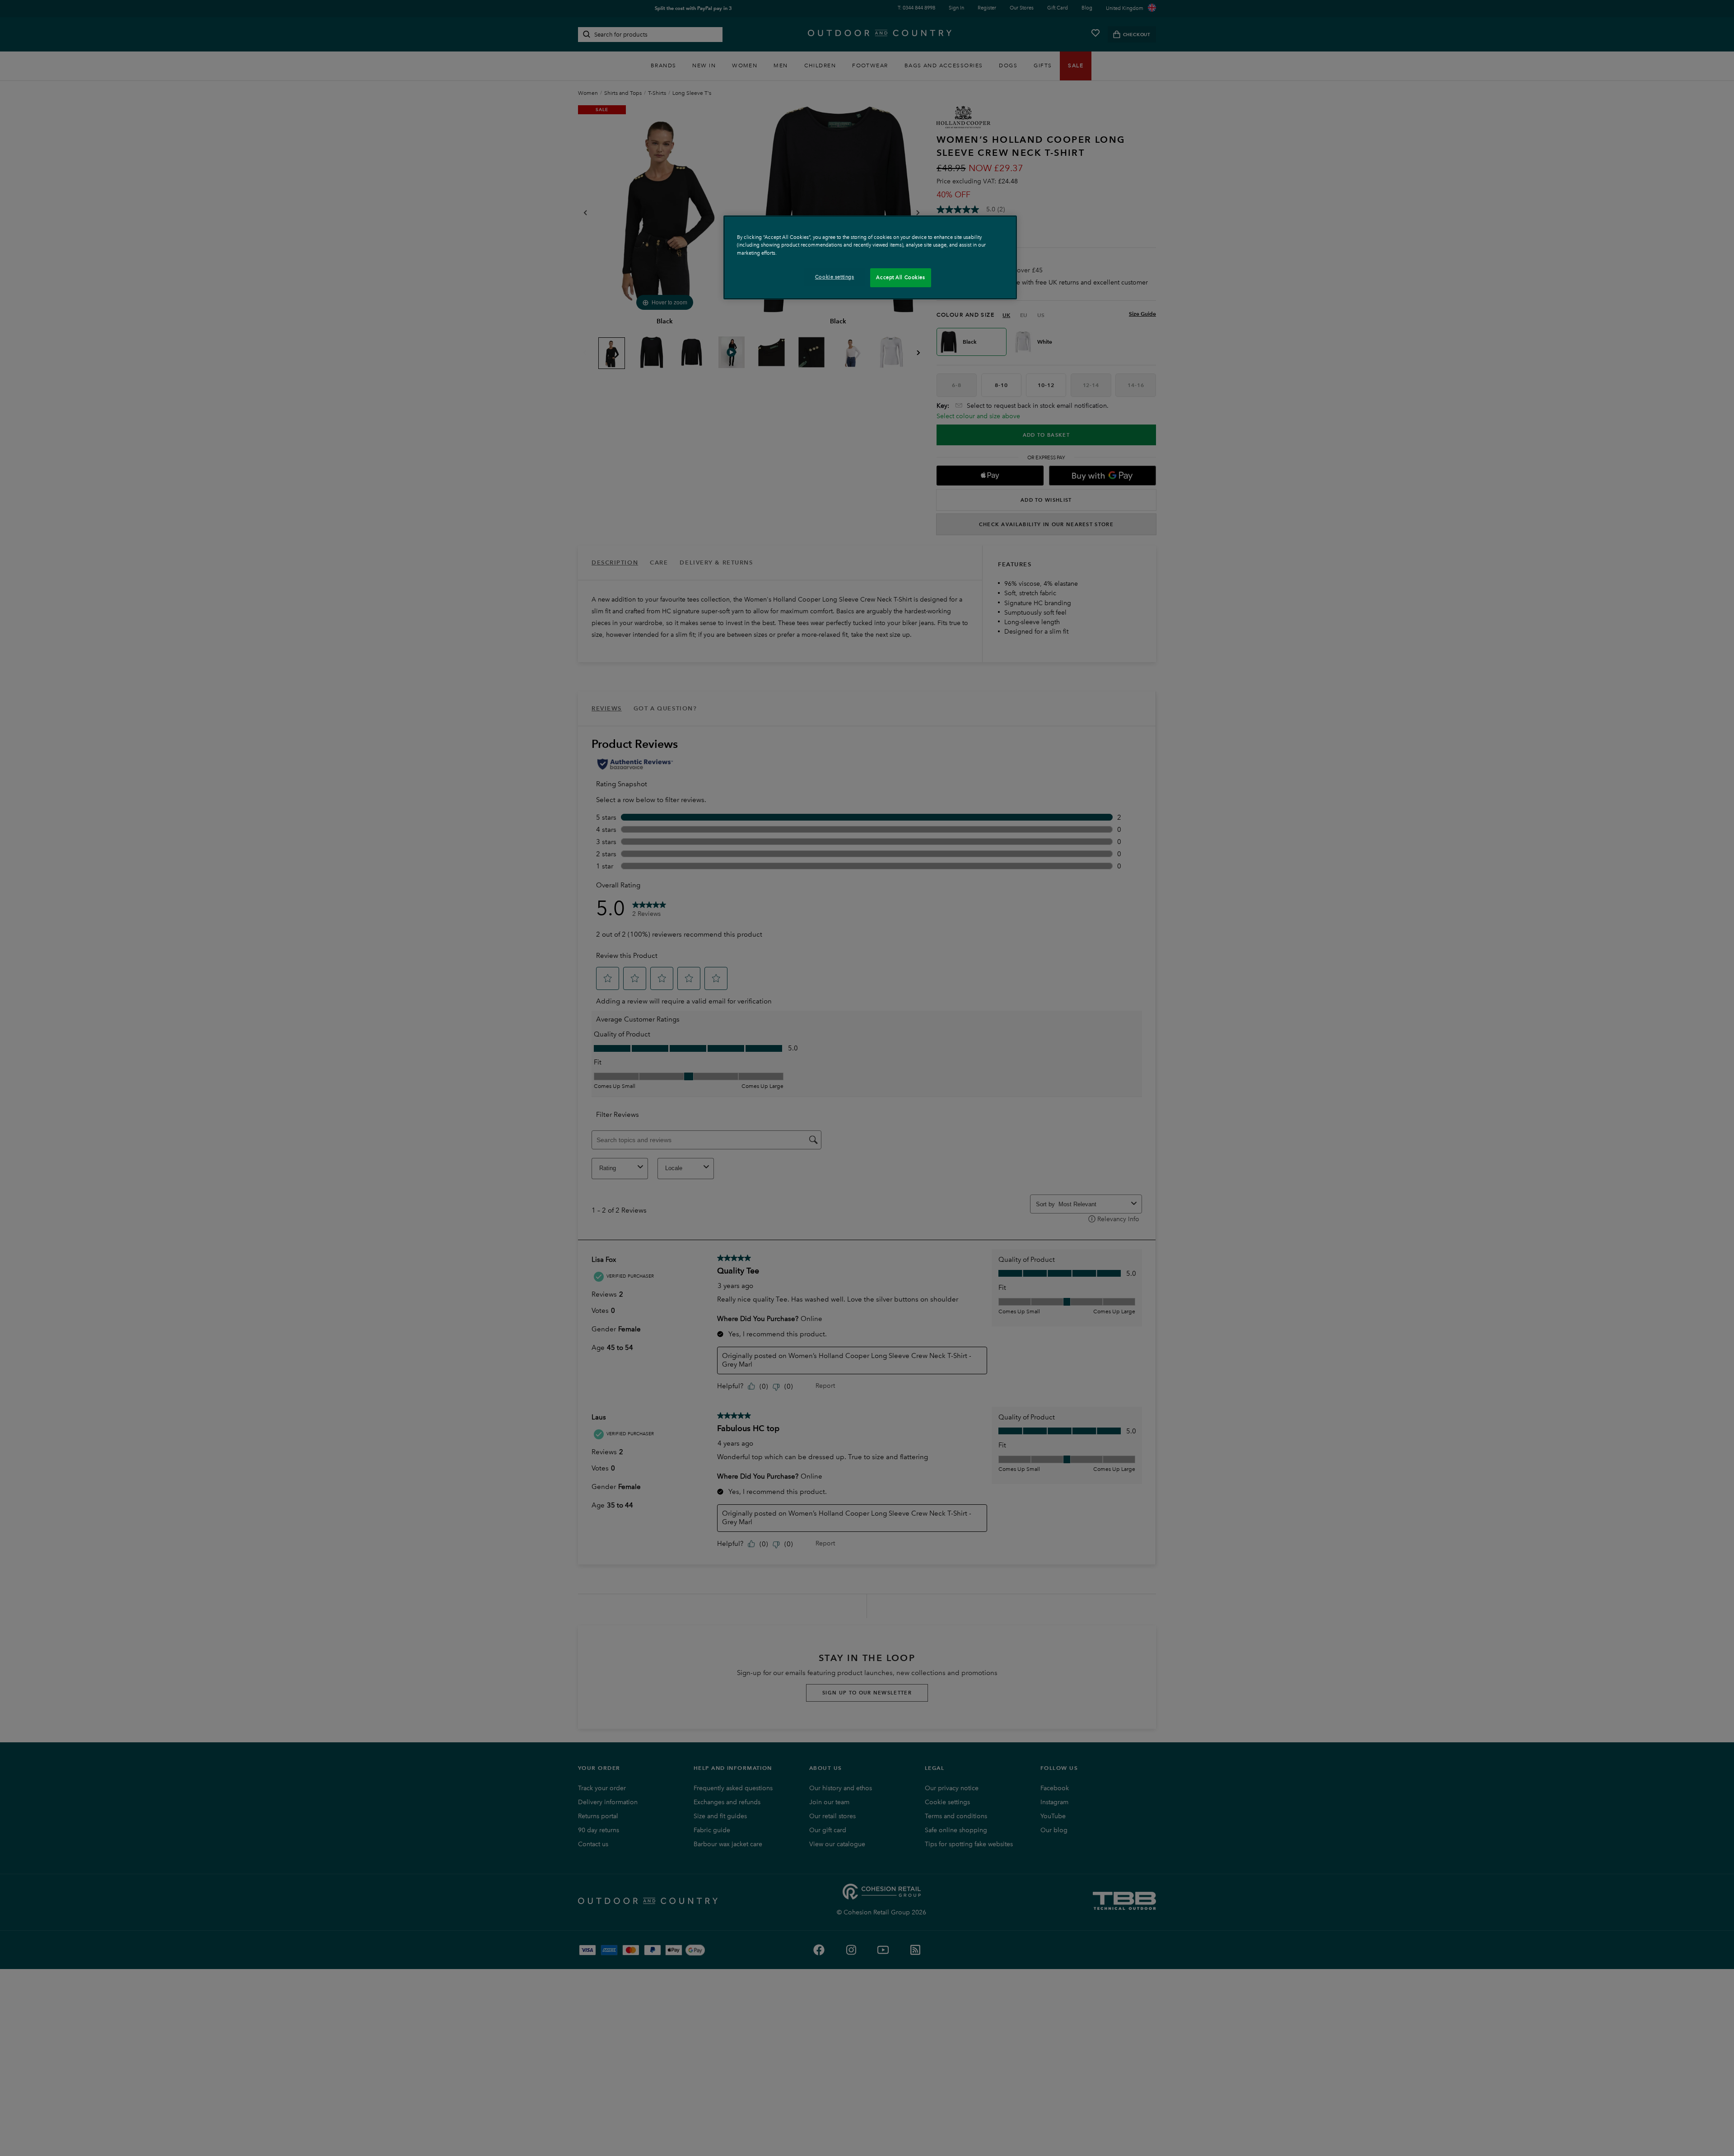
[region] (870, 257)
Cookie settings (835, 277)
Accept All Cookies (900, 277)
